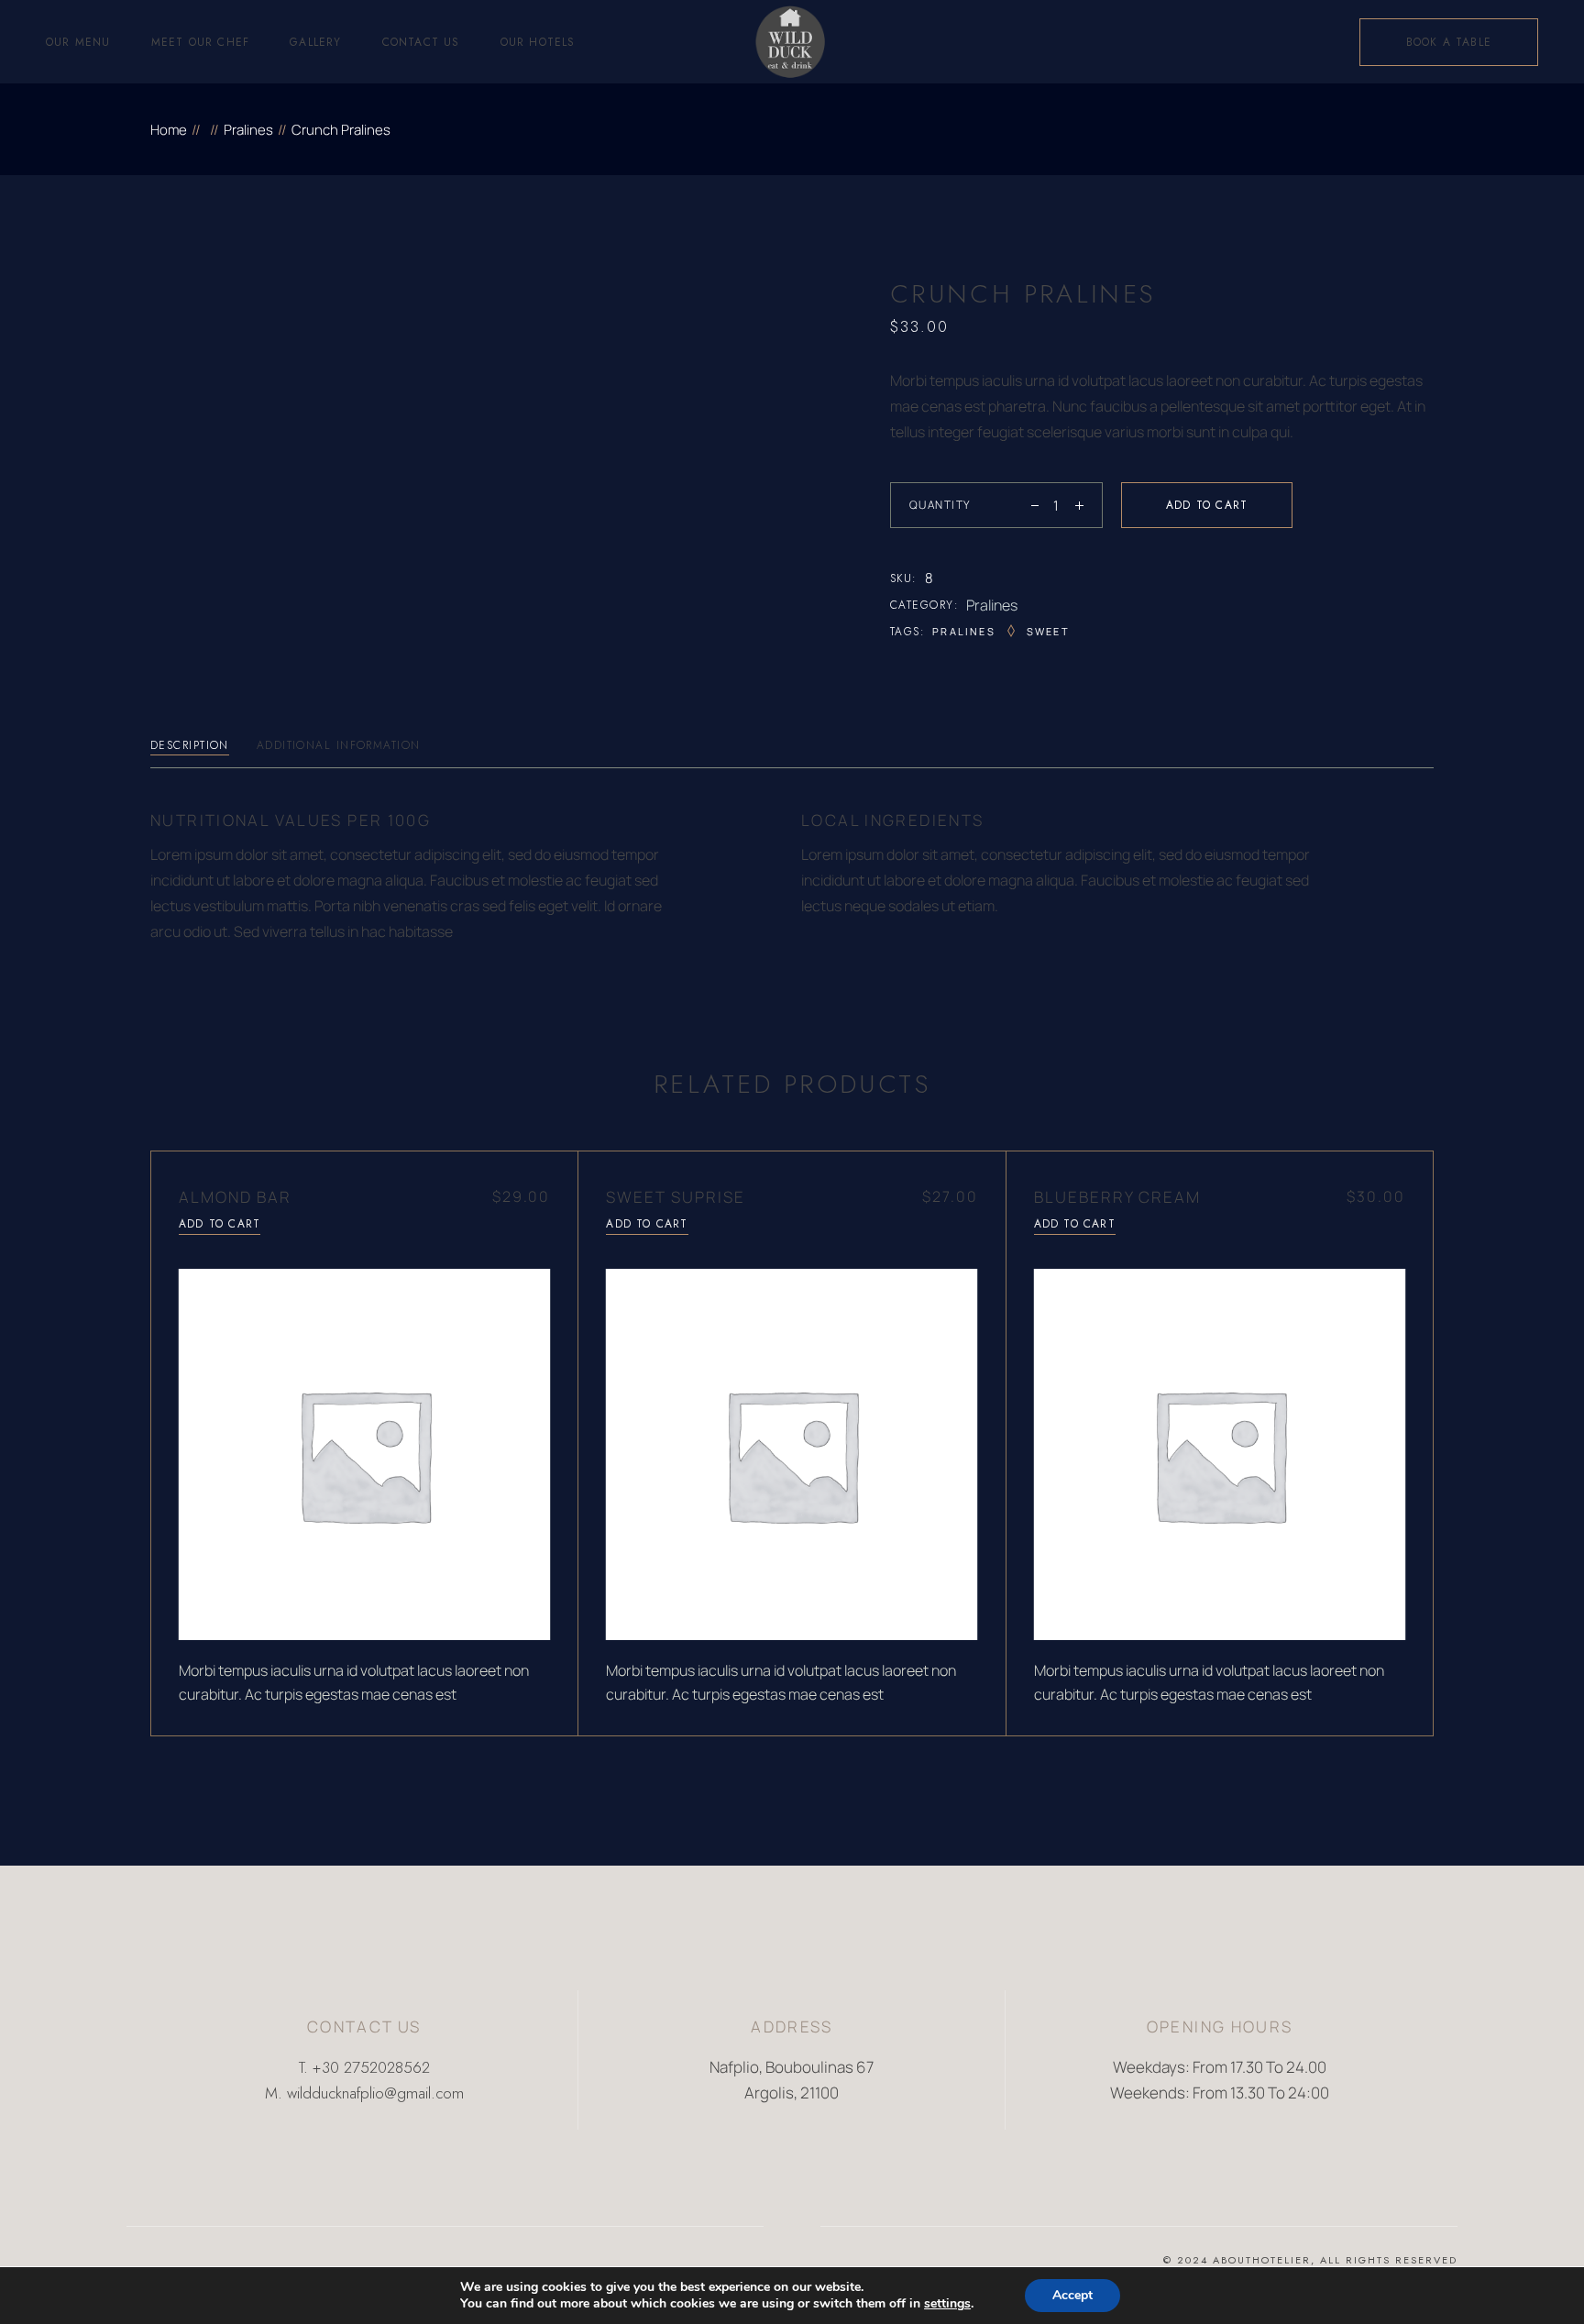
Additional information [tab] (339, 745)
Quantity (940, 505)
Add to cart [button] (220, 1224)
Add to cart (1207, 505)
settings (947, 2304)
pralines (964, 631)
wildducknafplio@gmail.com (375, 2093)
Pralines (992, 605)
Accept (1072, 2295)
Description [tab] (190, 745)
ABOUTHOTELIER (1262, 2260)
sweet (1048, 631)
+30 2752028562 (371, 2067)
